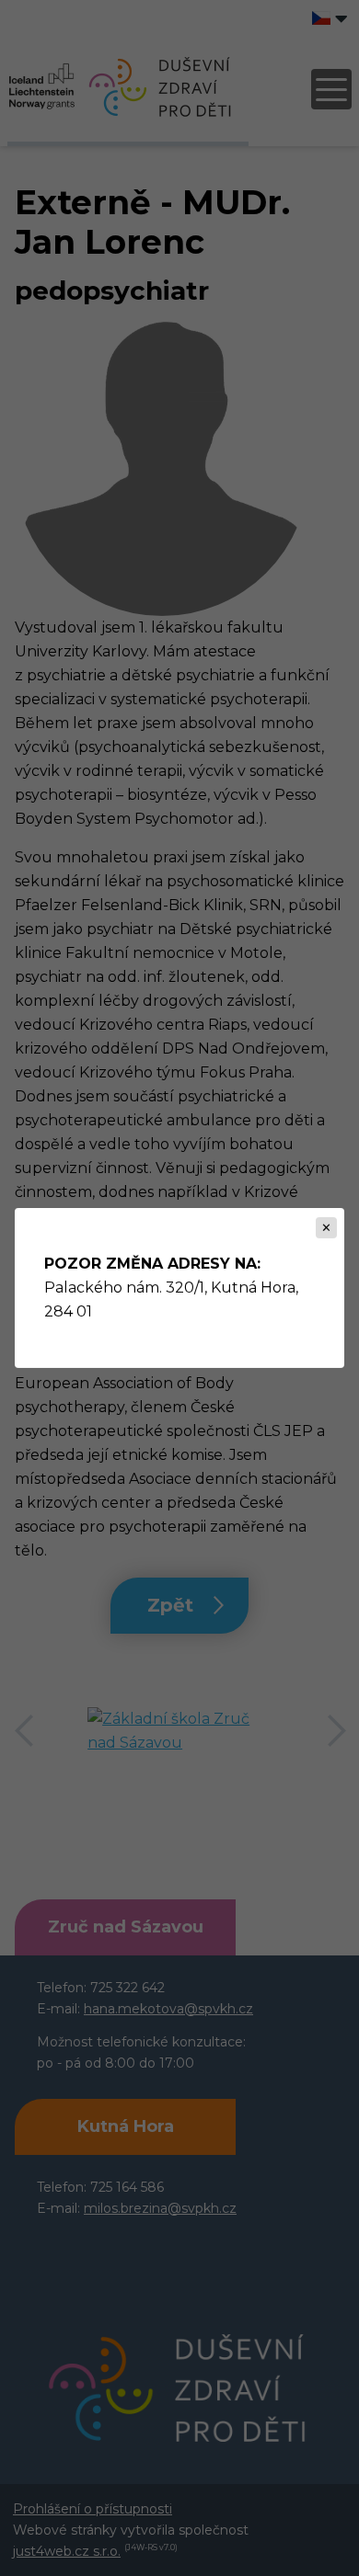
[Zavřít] (326, 1228)
